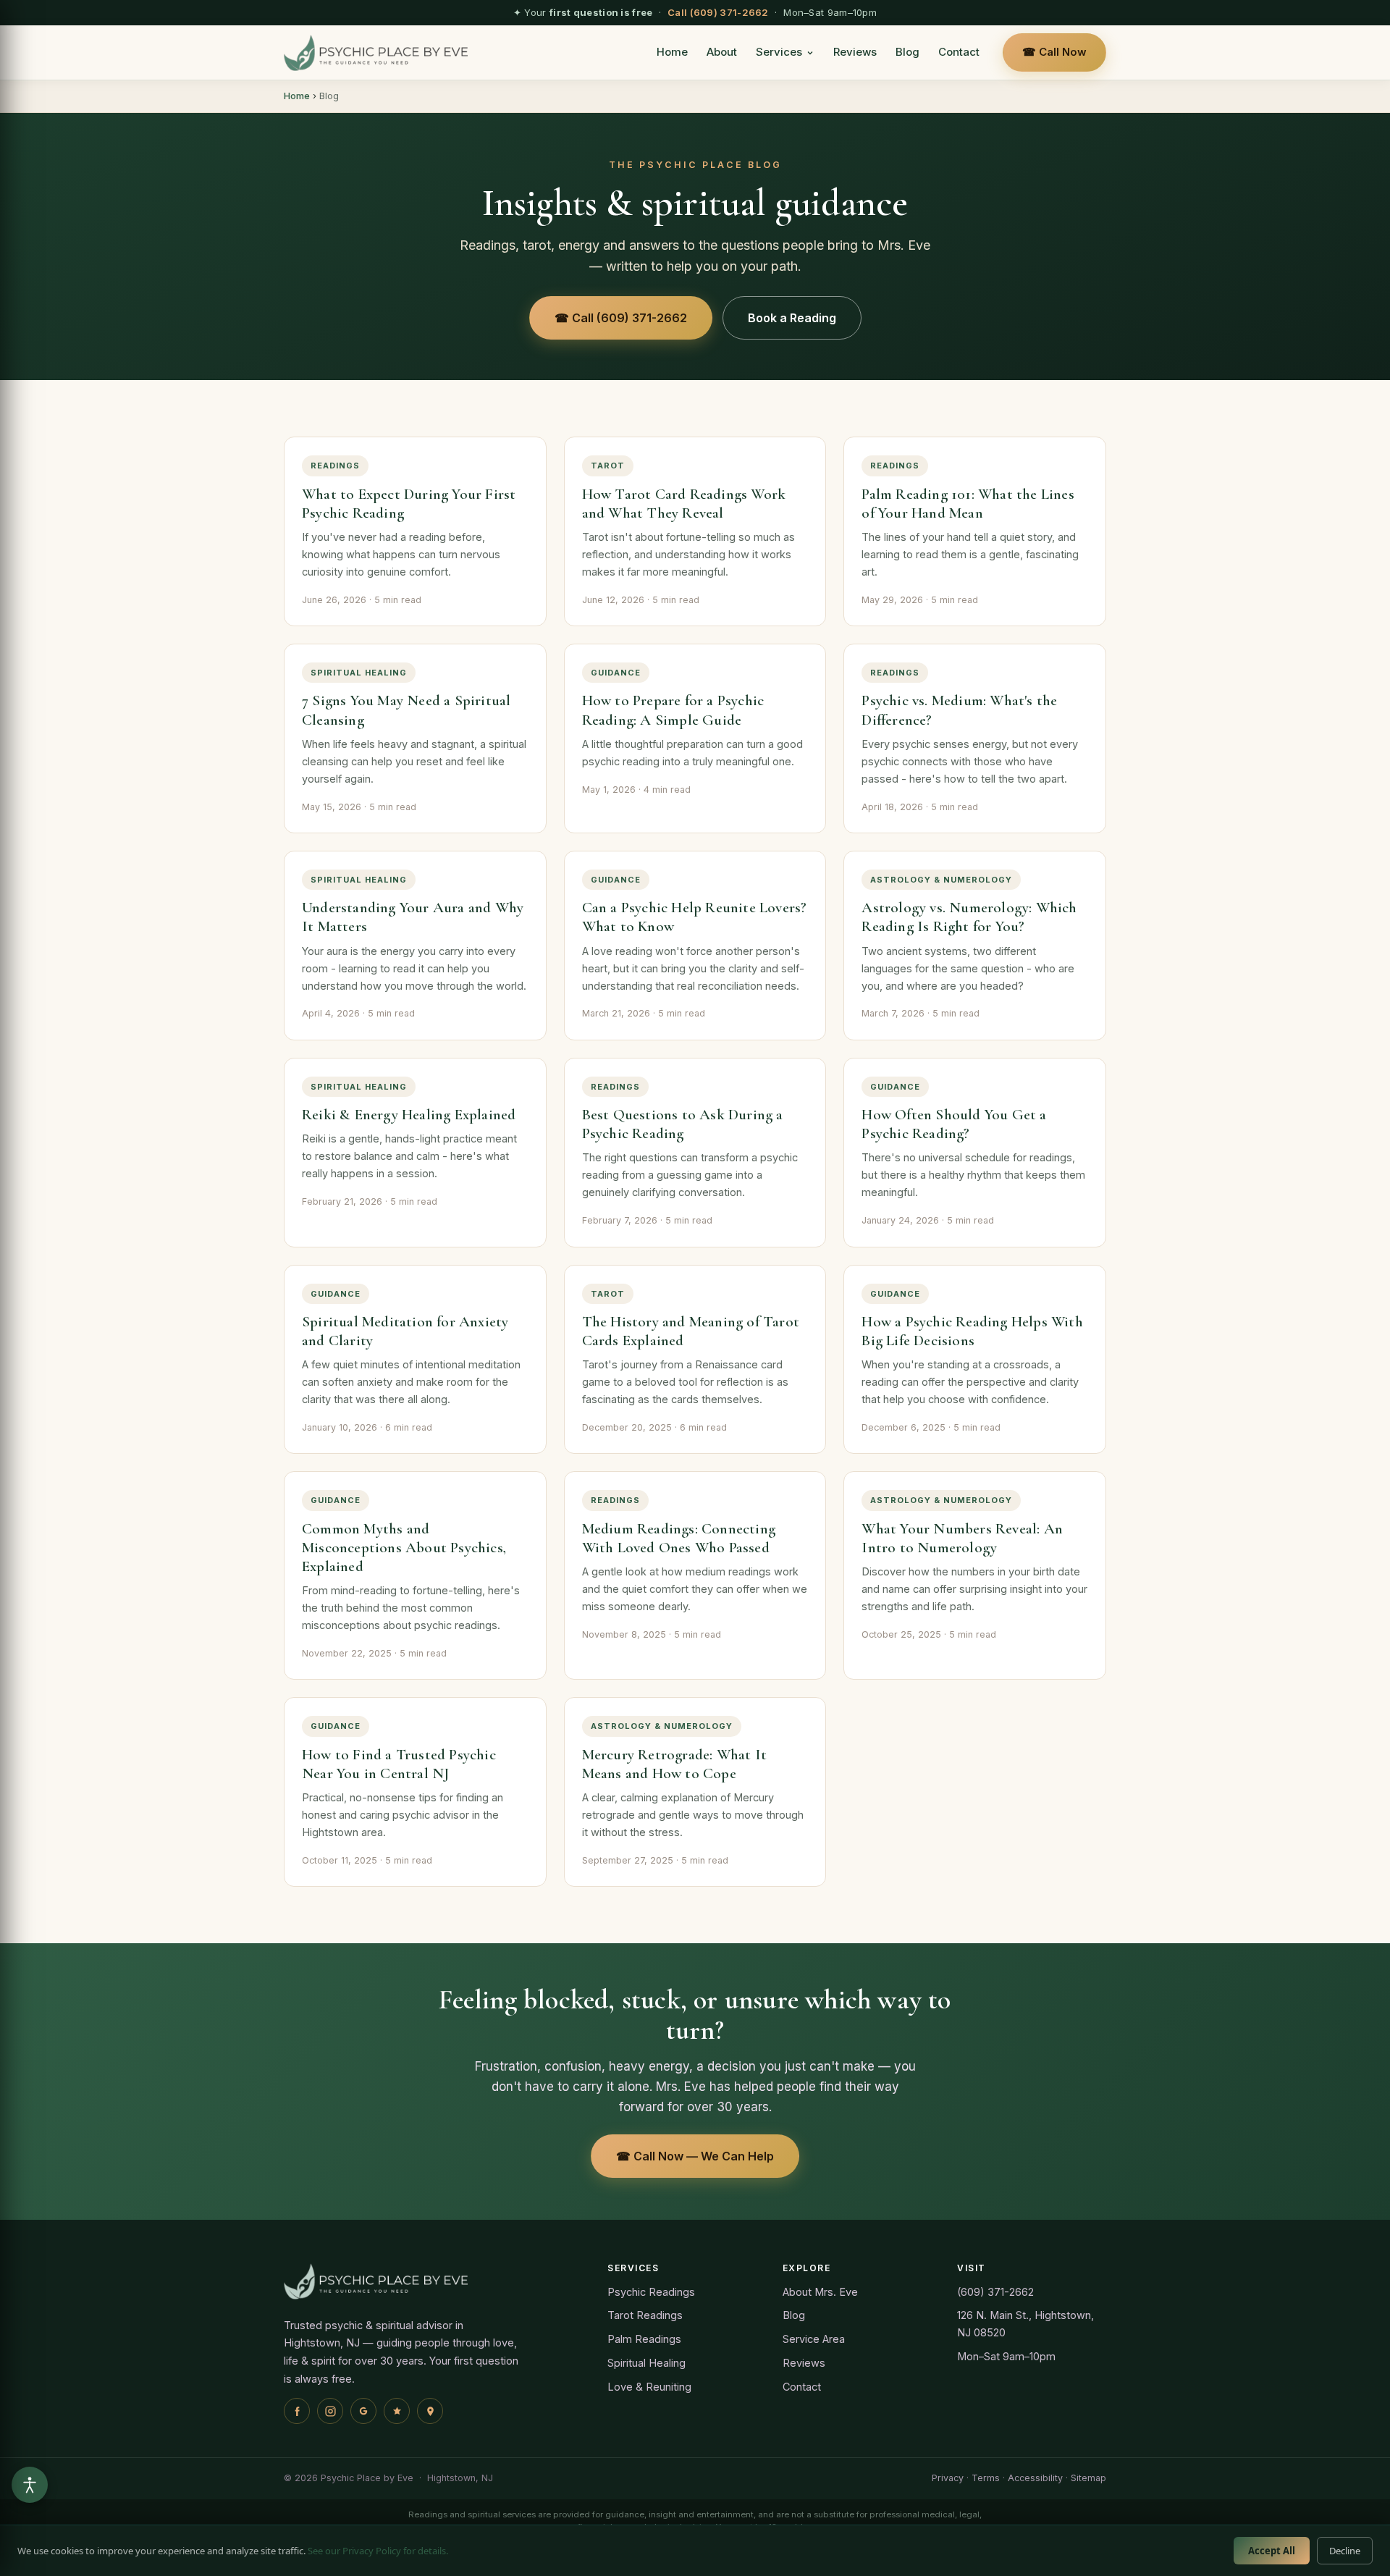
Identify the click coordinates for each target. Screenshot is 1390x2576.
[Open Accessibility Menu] (30, 2485)
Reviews (855, 52)
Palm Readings (644, 2339)
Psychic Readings (651, 2292)
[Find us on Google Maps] (430, 2411)
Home (672, 52)
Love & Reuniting (649, 2387)
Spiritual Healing (646, 2363)
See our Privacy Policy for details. (378, 2551)
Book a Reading (792, 318)
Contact (959, 52)
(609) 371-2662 (995, 2292)
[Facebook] (297, 2411)
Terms (986, 2478)
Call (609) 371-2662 (718, 12)
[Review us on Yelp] (397, 2411)
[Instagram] (330, 2411)
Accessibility (1035, 2478)
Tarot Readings (645, 2315)
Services (779, 52)
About (722, 52)
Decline (1345, 2551)
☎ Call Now (1054, 52)
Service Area (814, 2339)
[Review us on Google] (363, 2411)
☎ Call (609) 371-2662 (621, 318)
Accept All (1272, 2551)
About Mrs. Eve (820, 2292)
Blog (907, 52)
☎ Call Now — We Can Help (695, 2156)
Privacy (948, 2478)
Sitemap (1088, 2478)
